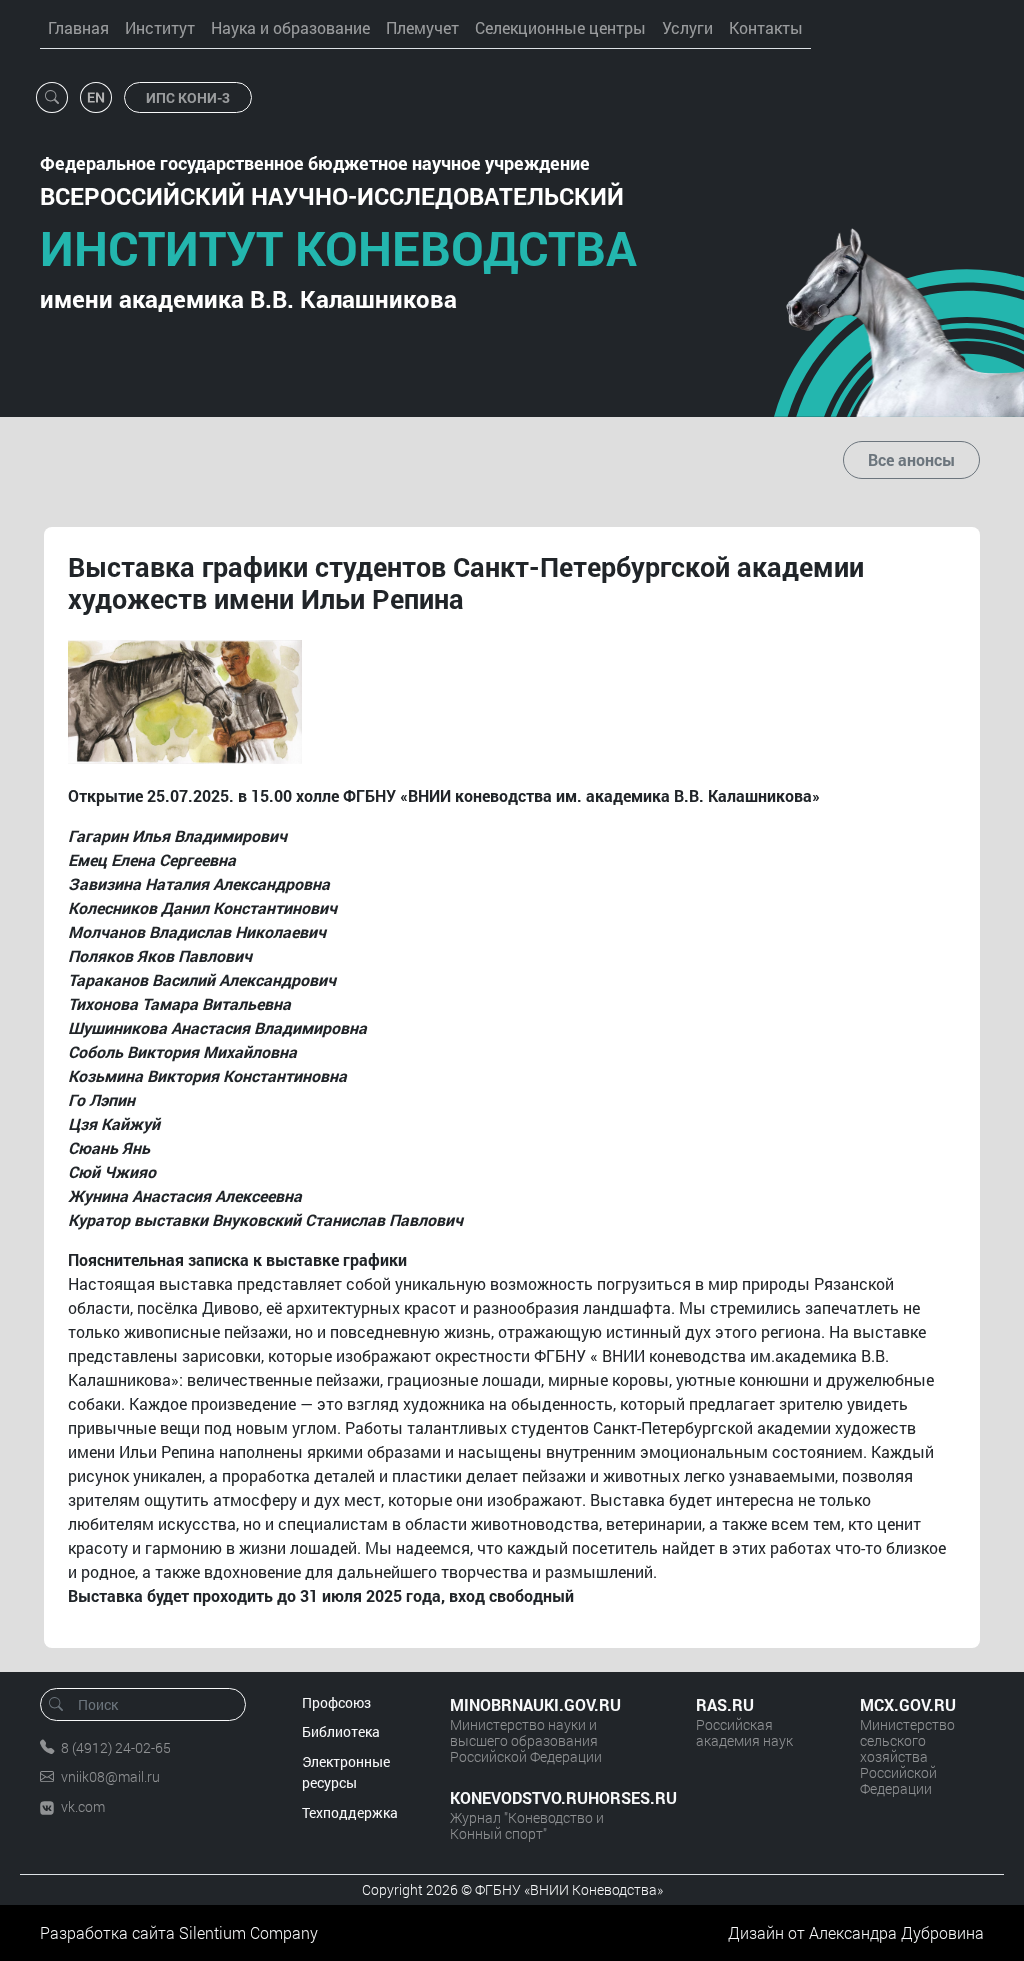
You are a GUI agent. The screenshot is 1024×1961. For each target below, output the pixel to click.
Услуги (687, 27)
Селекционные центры (560, 27)
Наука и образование (290, 27)
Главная (78, 27)
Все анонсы (911, 459)
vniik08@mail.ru (110, 1776)
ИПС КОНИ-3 (188, 97)
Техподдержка (350, 1812)
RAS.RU (725, 1704)
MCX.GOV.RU (908, 1704)
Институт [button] (160, 27)
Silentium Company (248, 1932)
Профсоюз (336, 1702)
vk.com (83, 1806)
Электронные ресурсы (346, 1772)
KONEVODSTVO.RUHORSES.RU (553, 1797)
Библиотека (341, 1731)
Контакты (766, 27)
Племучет (422, 27)
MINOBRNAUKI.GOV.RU (535, 1704)
